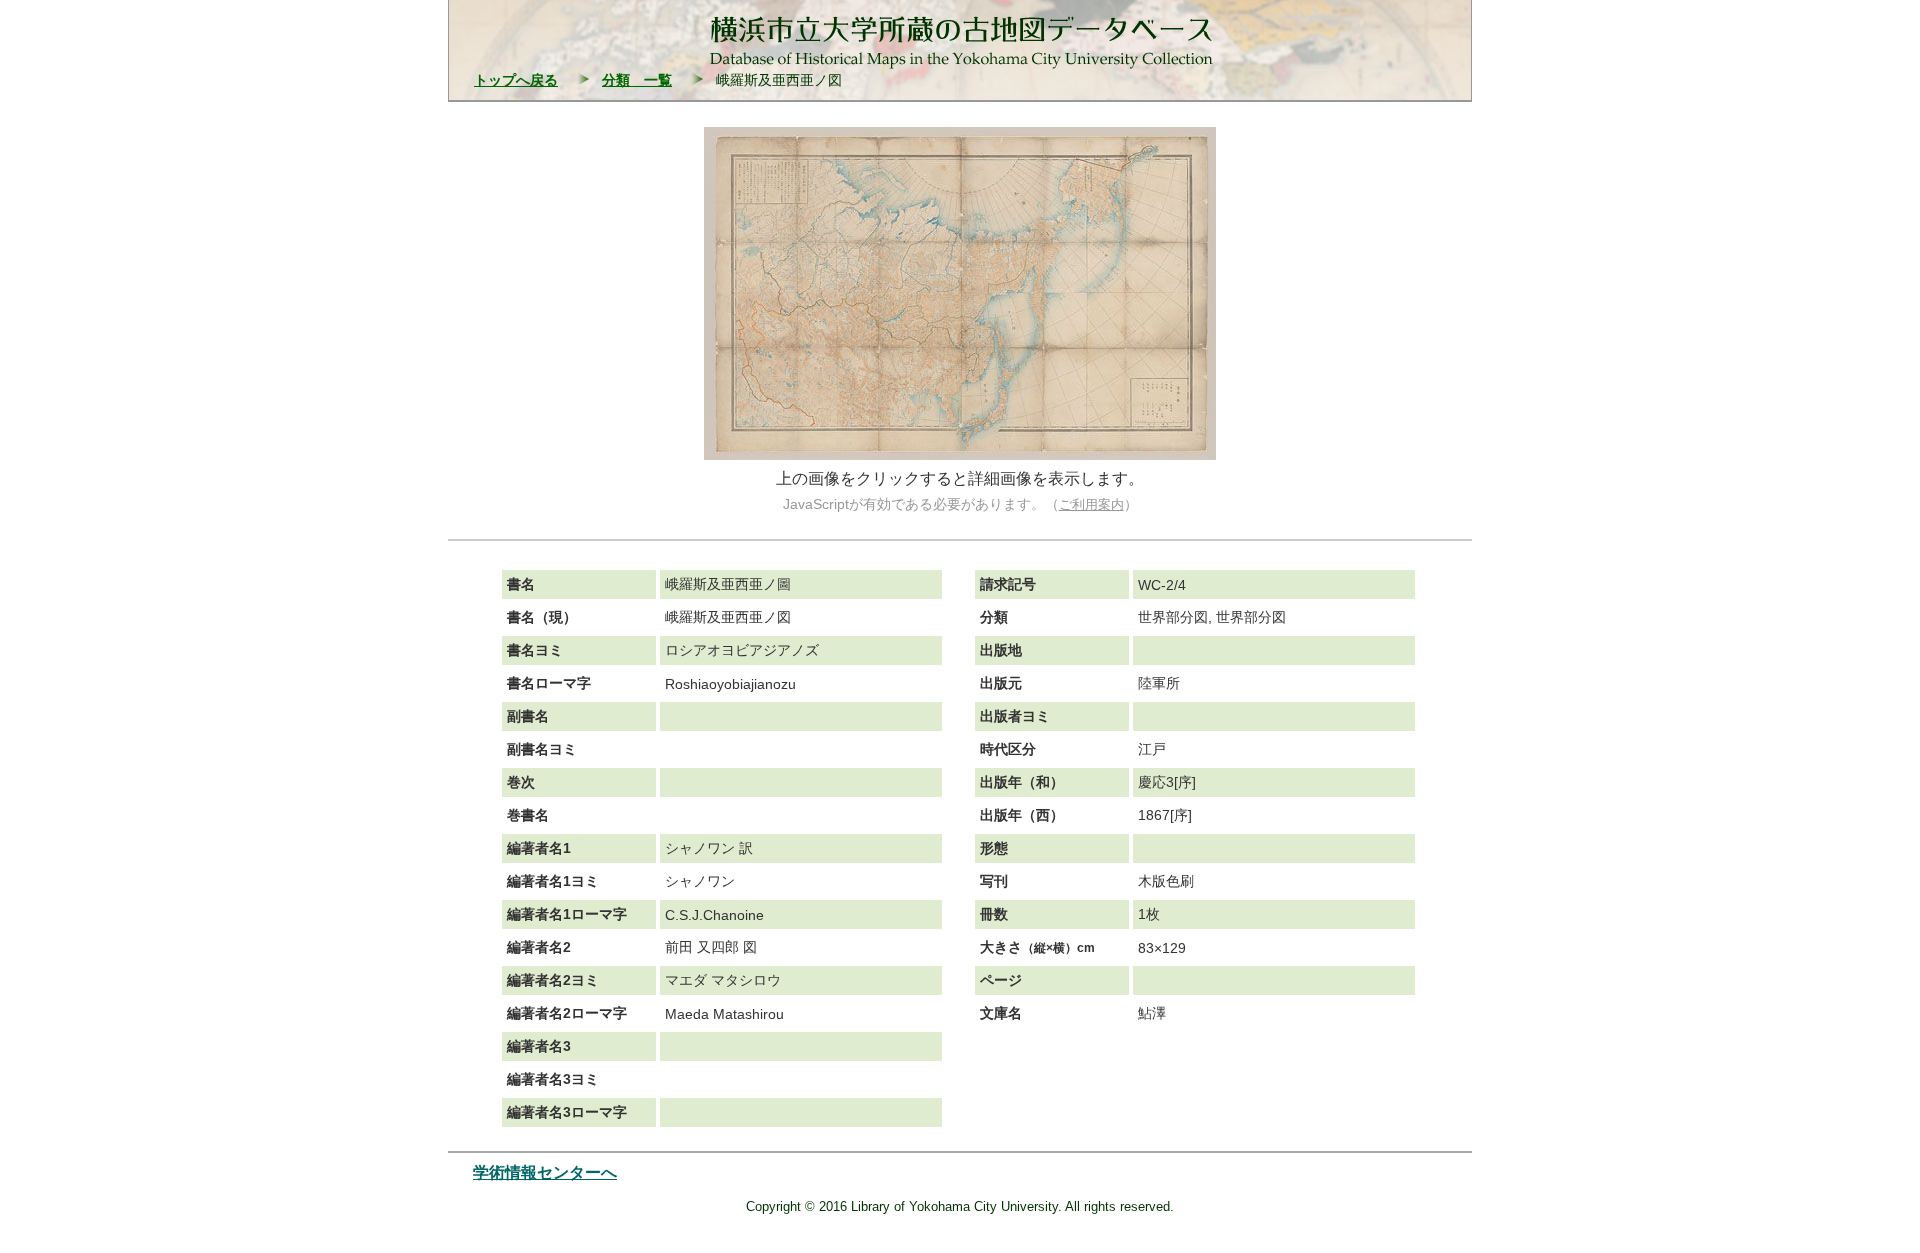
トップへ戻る (516, 80)
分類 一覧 (637, 80)
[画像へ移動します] (960, 454)
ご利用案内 (1091, 504)
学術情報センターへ (545, 1172)
